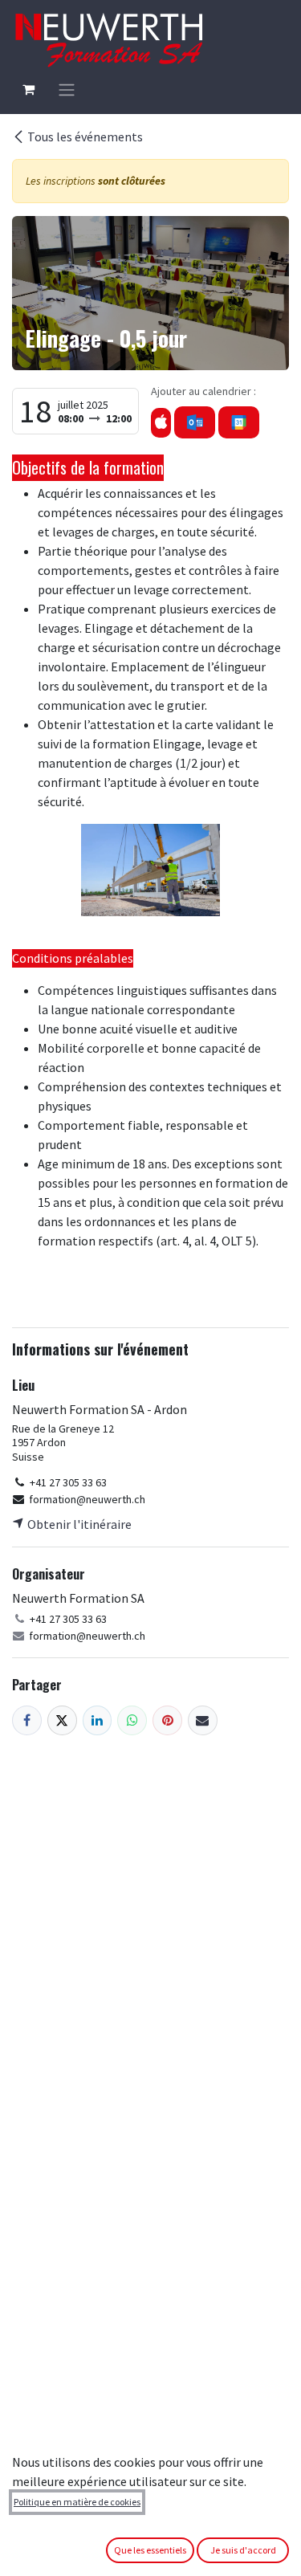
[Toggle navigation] (67, 89)
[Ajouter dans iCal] (161, 423)
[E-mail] (203, 1720)
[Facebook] (27, 1720)
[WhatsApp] (132, 1720)
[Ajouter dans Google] (239, 422)
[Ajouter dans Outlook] (195, 422)
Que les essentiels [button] (150, 2550)
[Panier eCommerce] (28, 89)
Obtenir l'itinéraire (78, 1524)
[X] (62, 1720)
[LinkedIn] (98, 1720)
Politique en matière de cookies (77, 2502)
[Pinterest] (167, 1720)
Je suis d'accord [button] (243, 2550)
